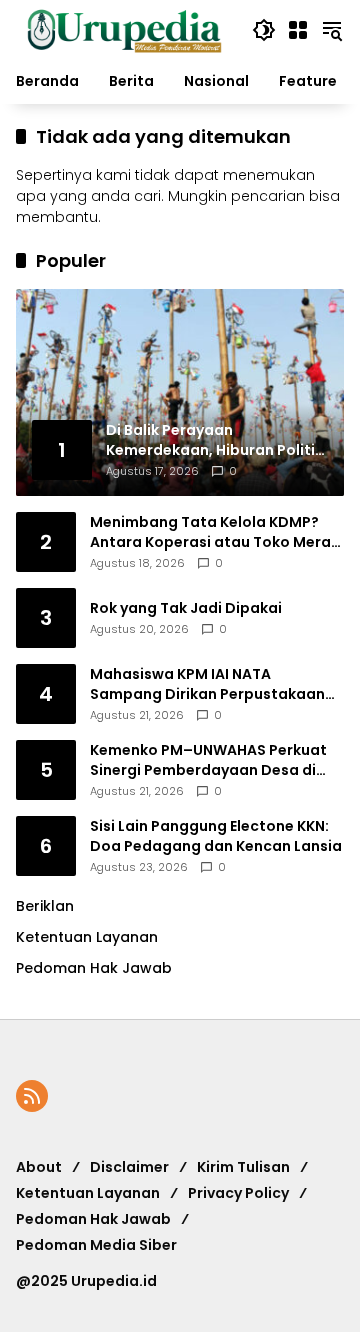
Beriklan (45, 906)
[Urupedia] (124, 29)
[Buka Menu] (298, 30)
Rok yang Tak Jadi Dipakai (186, 608)
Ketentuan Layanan (87, 937)
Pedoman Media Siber (96, 1245)
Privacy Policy (238, 1193)
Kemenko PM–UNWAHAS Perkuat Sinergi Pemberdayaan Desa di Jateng (208, 760)
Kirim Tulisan (243, 1167)
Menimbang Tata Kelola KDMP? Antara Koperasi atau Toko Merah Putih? (215, 532)
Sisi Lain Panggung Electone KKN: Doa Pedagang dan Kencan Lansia (216, 836)
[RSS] (32, 1096)
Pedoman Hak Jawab (93, 1219)
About (39, 1167)
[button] (264, 30)
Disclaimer (129, 1167)
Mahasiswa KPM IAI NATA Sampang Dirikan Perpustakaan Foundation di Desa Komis (207, 684)
